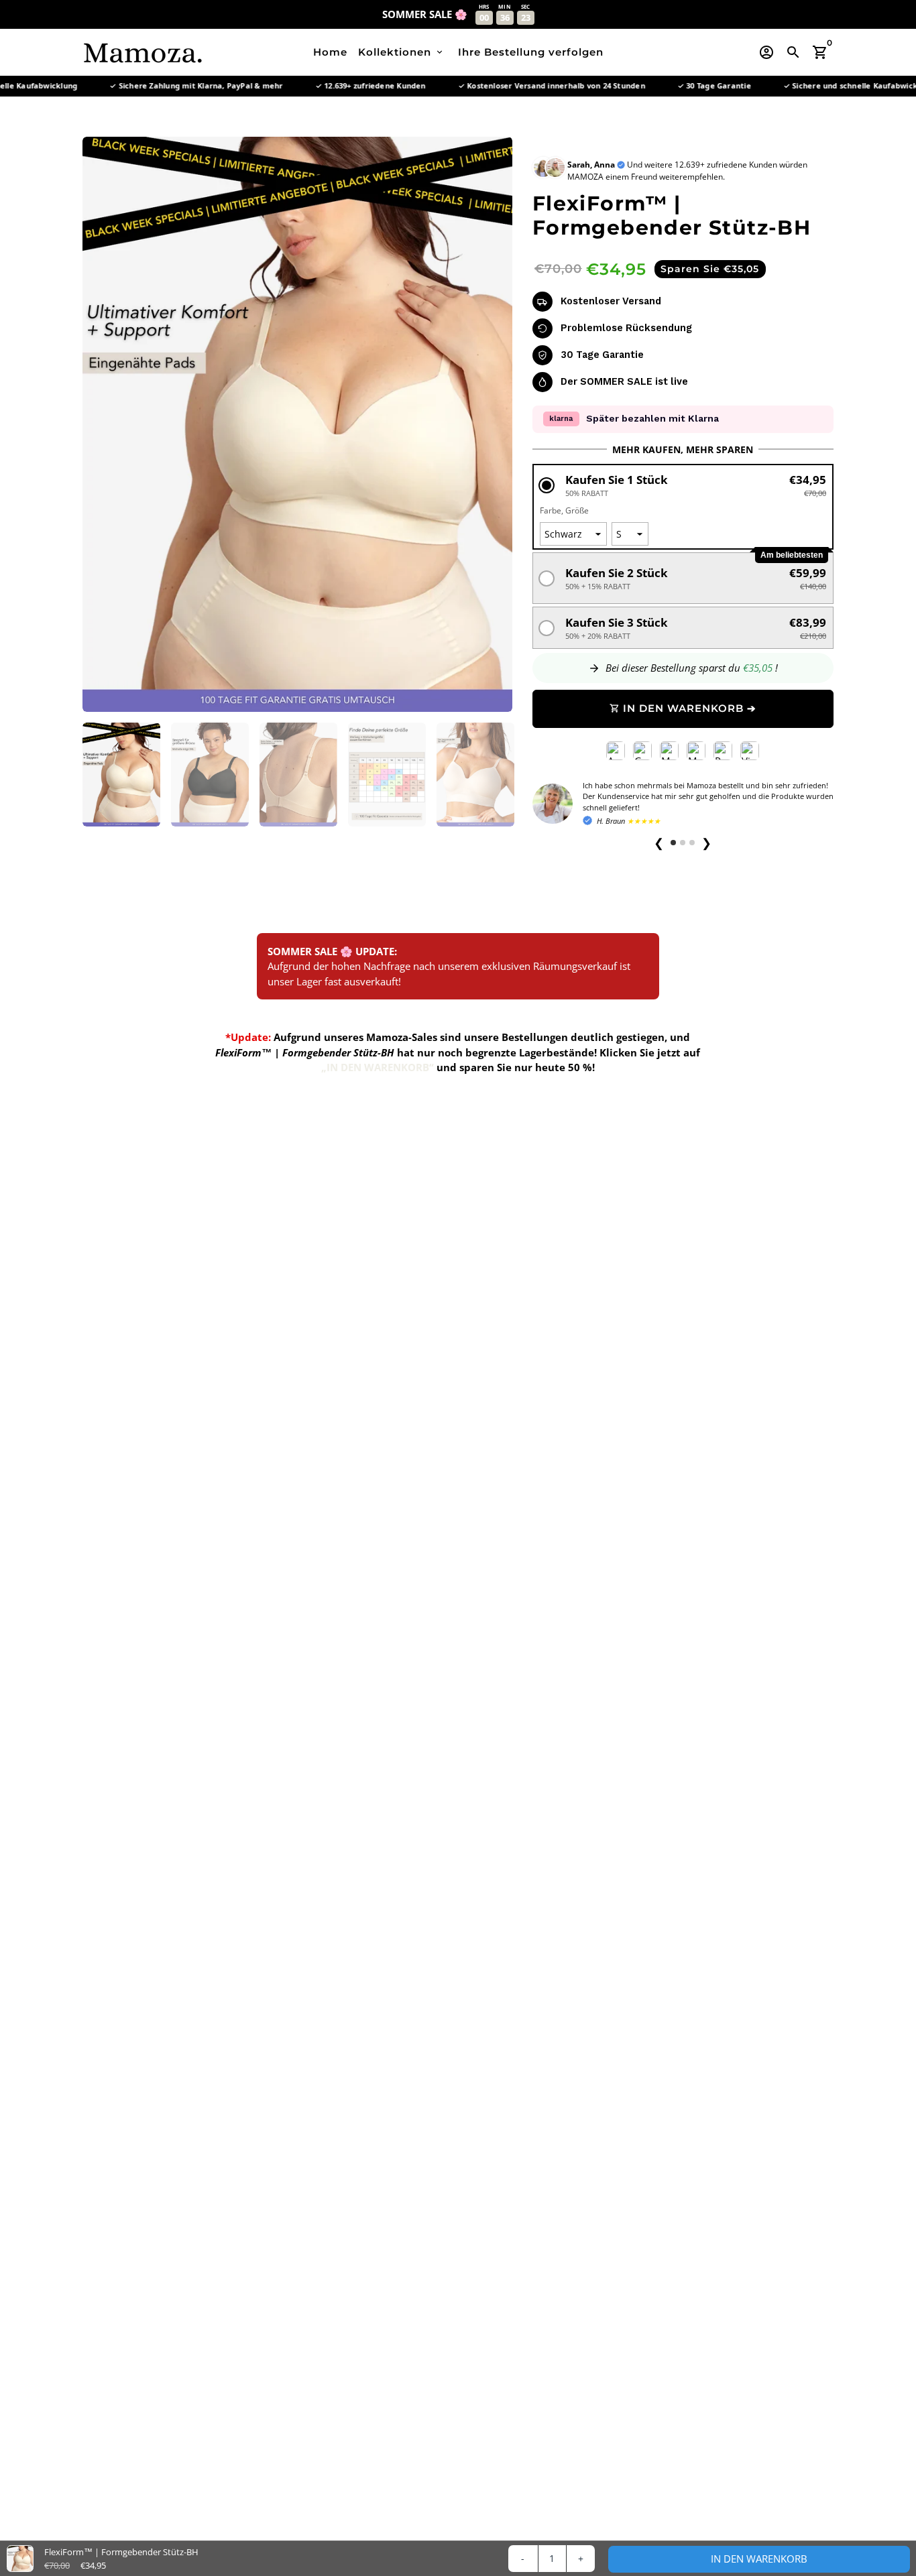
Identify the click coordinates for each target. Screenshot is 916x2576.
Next (495, 424)
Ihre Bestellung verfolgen (531, 52)
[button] (683, 485)
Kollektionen (401, 52)
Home (330, 52)
